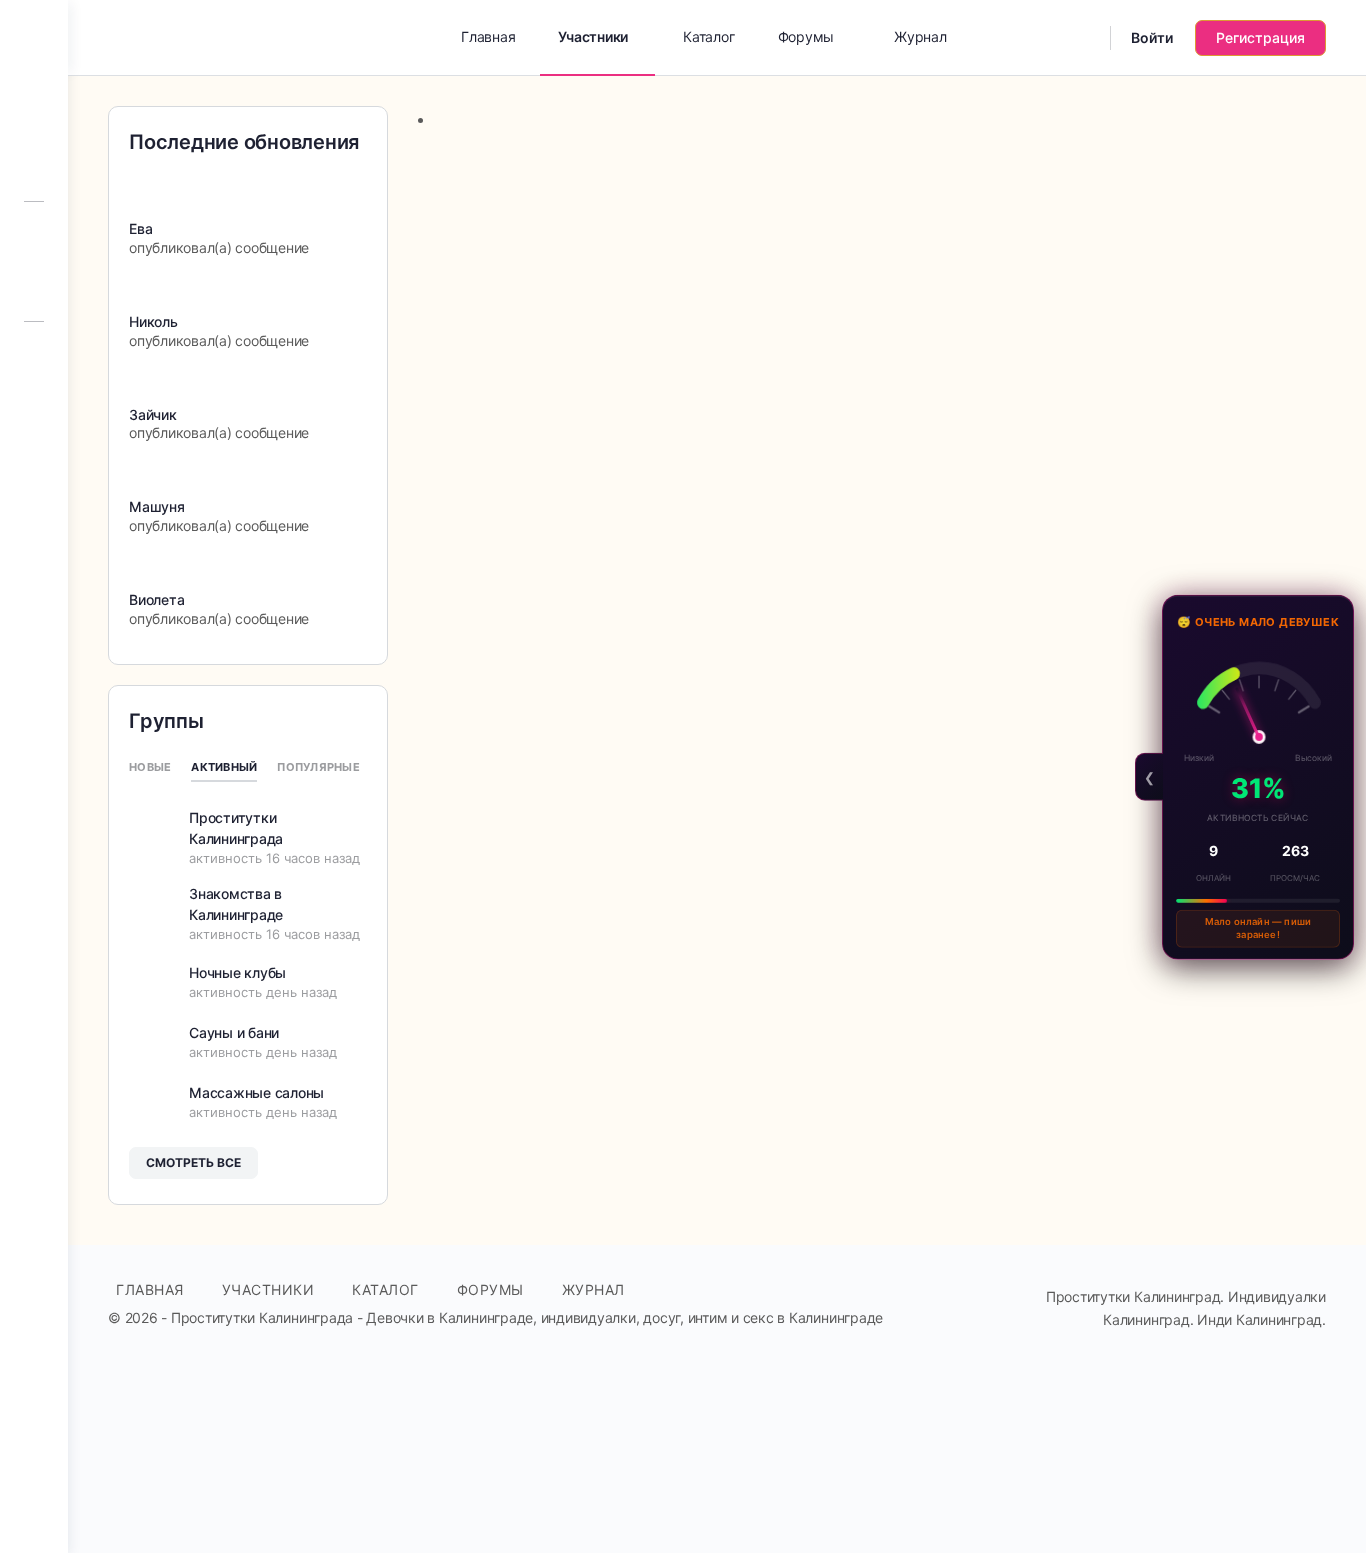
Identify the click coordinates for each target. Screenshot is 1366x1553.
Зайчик (153, 414)
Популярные (318, 767)
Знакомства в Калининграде (236, 904)
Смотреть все (193, 1162)
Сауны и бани (234, 1032)
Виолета (156, 599)
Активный (224, 767)
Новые (150, 767)
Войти (1152, 37)
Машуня (157, 506)
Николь (153, 321)
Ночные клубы (237, 972)
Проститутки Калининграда (236, 828)
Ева (140, 228)
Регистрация (1260, 37)
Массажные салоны (256, 1092)
